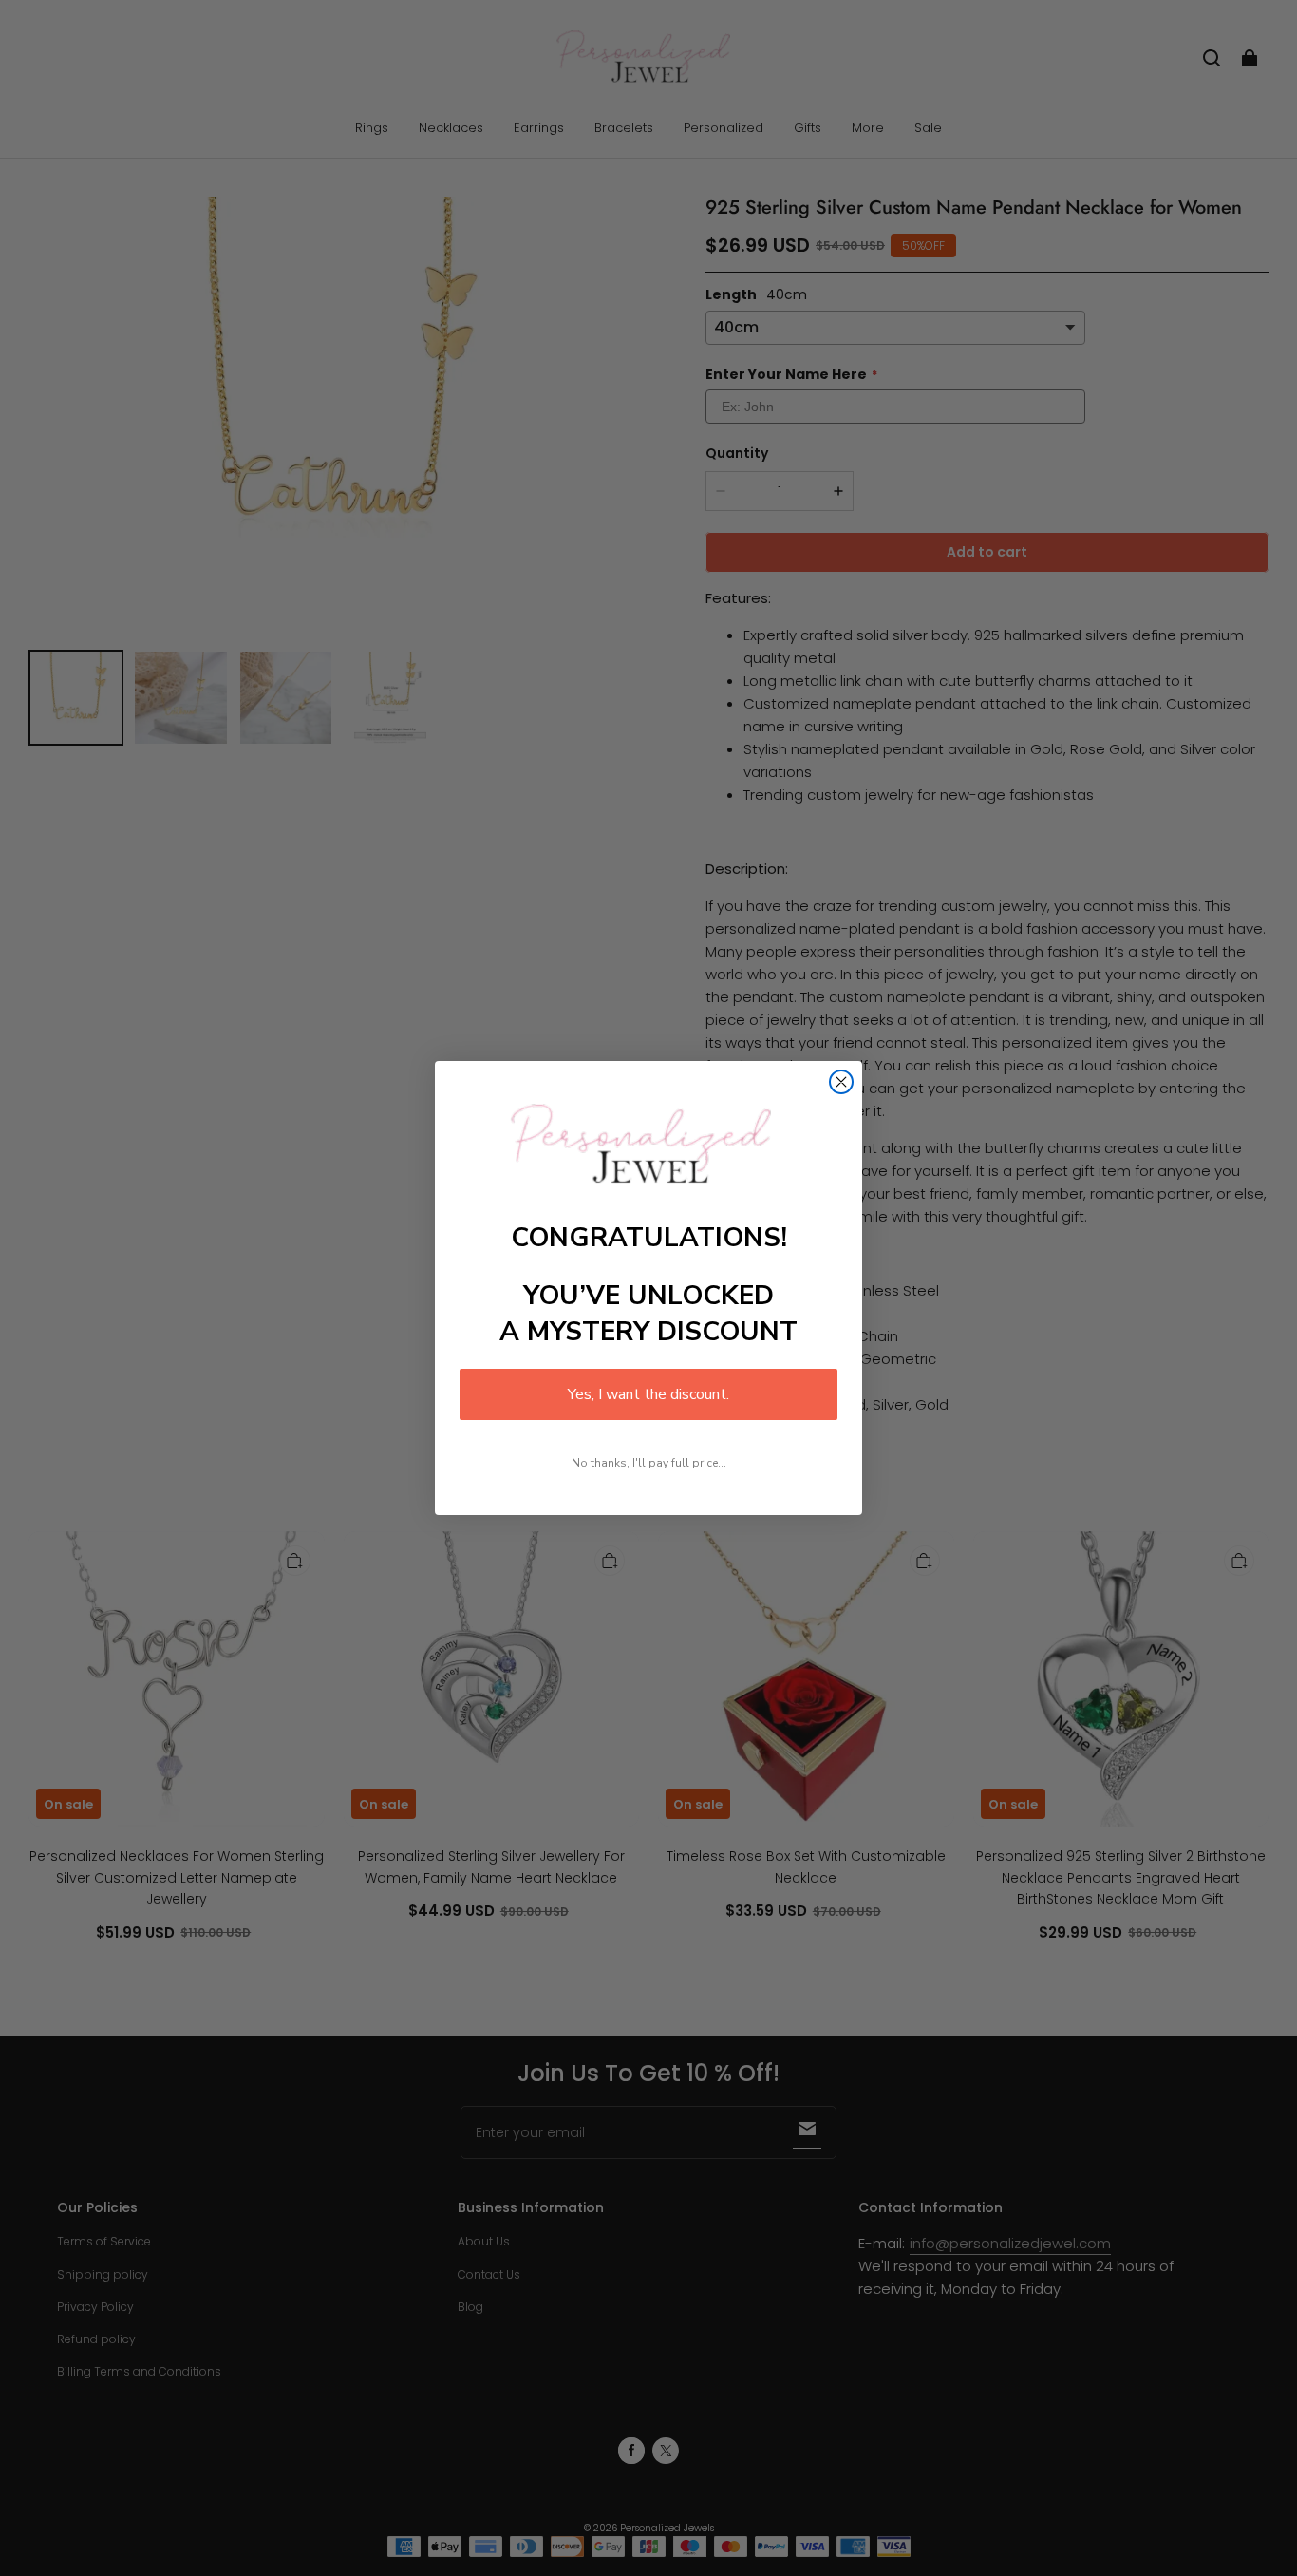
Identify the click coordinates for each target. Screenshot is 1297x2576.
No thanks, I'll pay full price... (649, 1463)
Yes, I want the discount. (648, 1394)
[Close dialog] (841, 1082)
